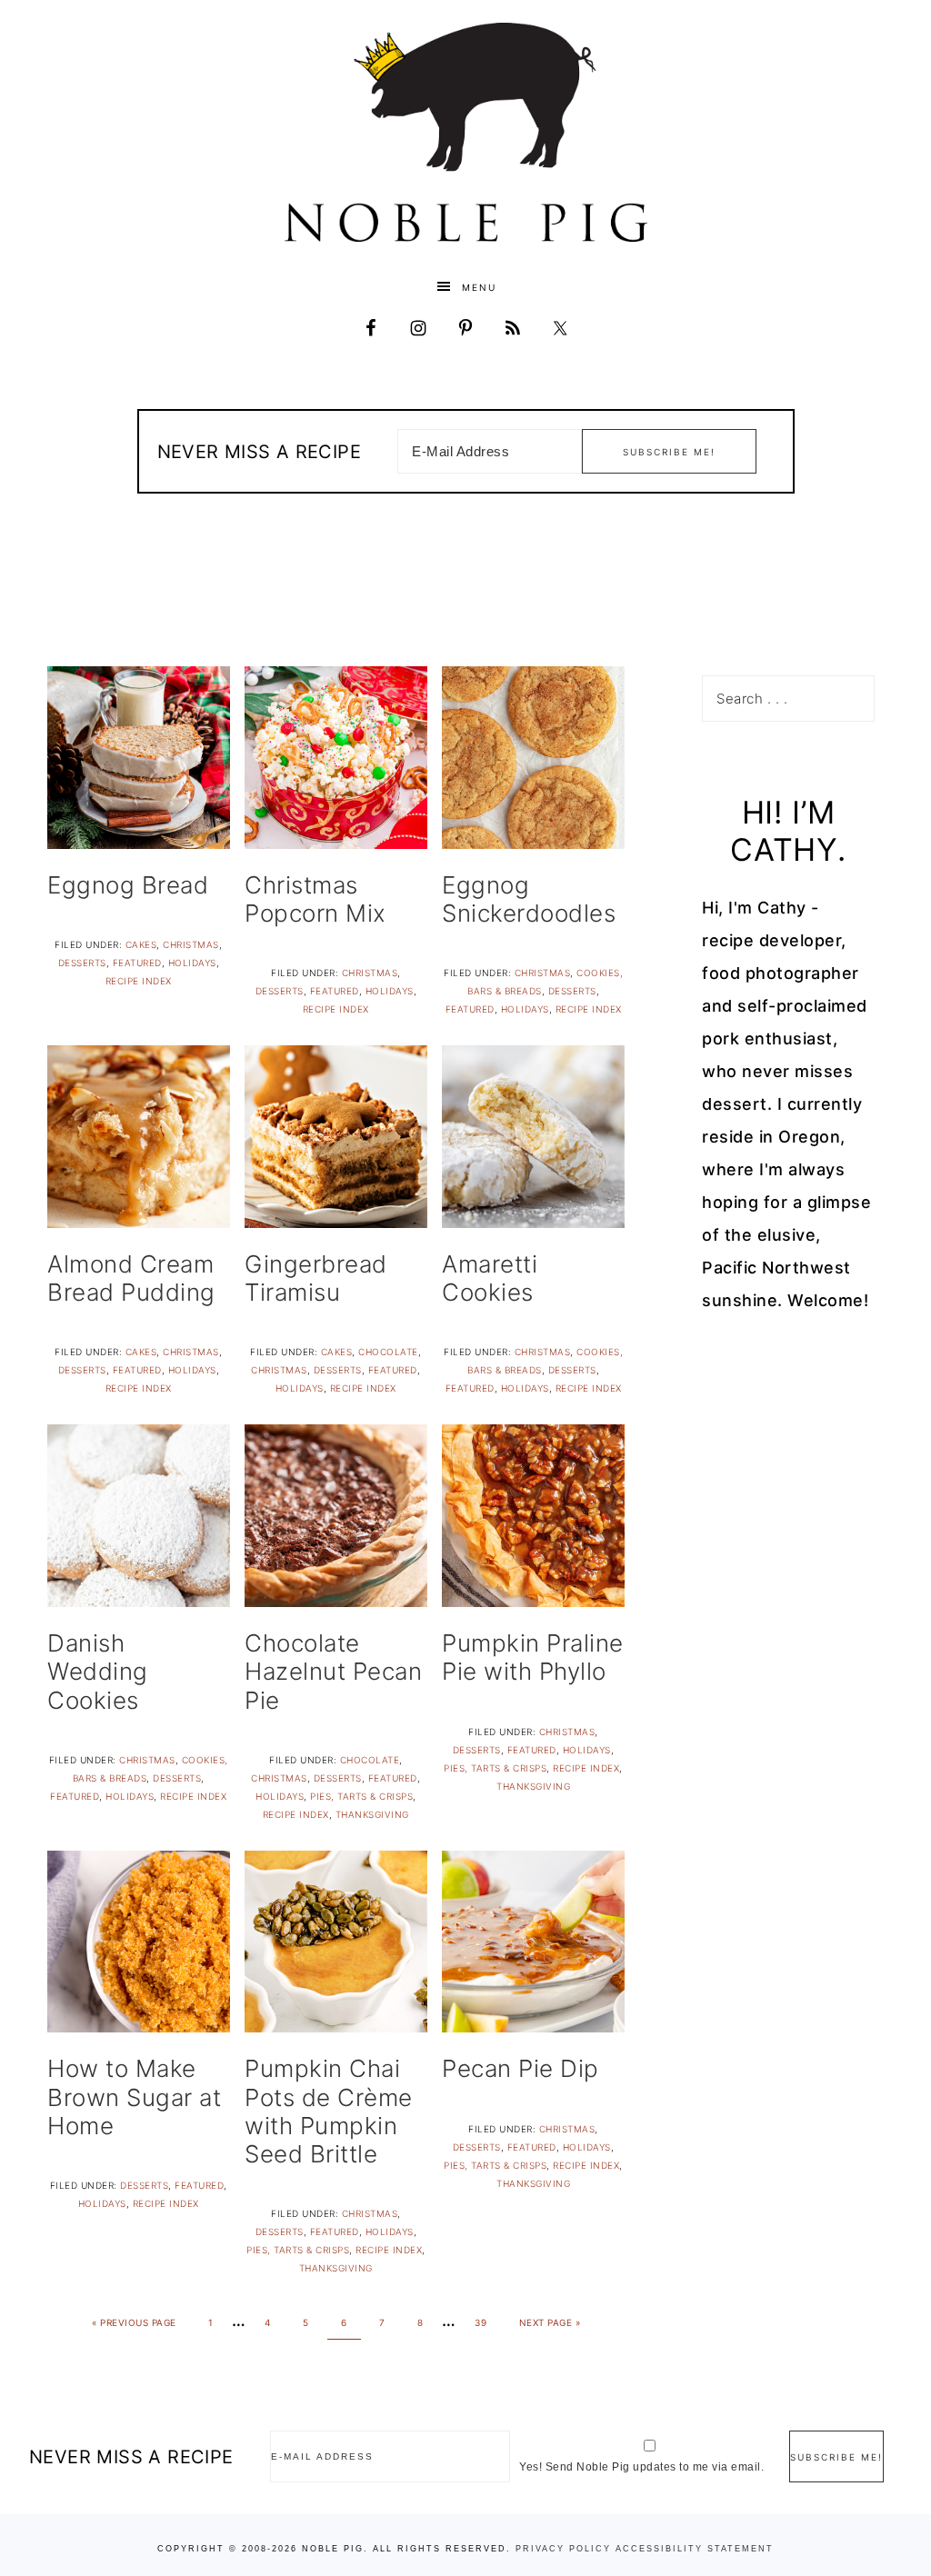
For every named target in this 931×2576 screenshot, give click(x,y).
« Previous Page (134, 2322)
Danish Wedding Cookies (98, 1671)
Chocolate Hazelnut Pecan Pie (333, 1671)
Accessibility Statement (695, 2549)
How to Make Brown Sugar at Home (134, 2097)
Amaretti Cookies (490, 1278)
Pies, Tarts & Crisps (361, 1796)
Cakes (141, 944)
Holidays (192, 963)
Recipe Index (139, 981)
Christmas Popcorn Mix (315, 899)
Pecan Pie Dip (521, 2068)
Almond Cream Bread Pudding (131, 1278)
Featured (137, 963)
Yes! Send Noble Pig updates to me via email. (641, 2467)
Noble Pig (465, 132)
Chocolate (388, 1352)
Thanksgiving (372, 1814)
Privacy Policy (563, 2549)
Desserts (82, 963)
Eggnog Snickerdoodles (529, 899)
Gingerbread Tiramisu (316, 1278)
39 (481, 2322)
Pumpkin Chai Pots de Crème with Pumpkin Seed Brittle (329, 2111)
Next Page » (550, 2322)
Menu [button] (479, 287)
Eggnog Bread (128, 885)
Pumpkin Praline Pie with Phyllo (533, 1657)
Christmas (191, 944)
